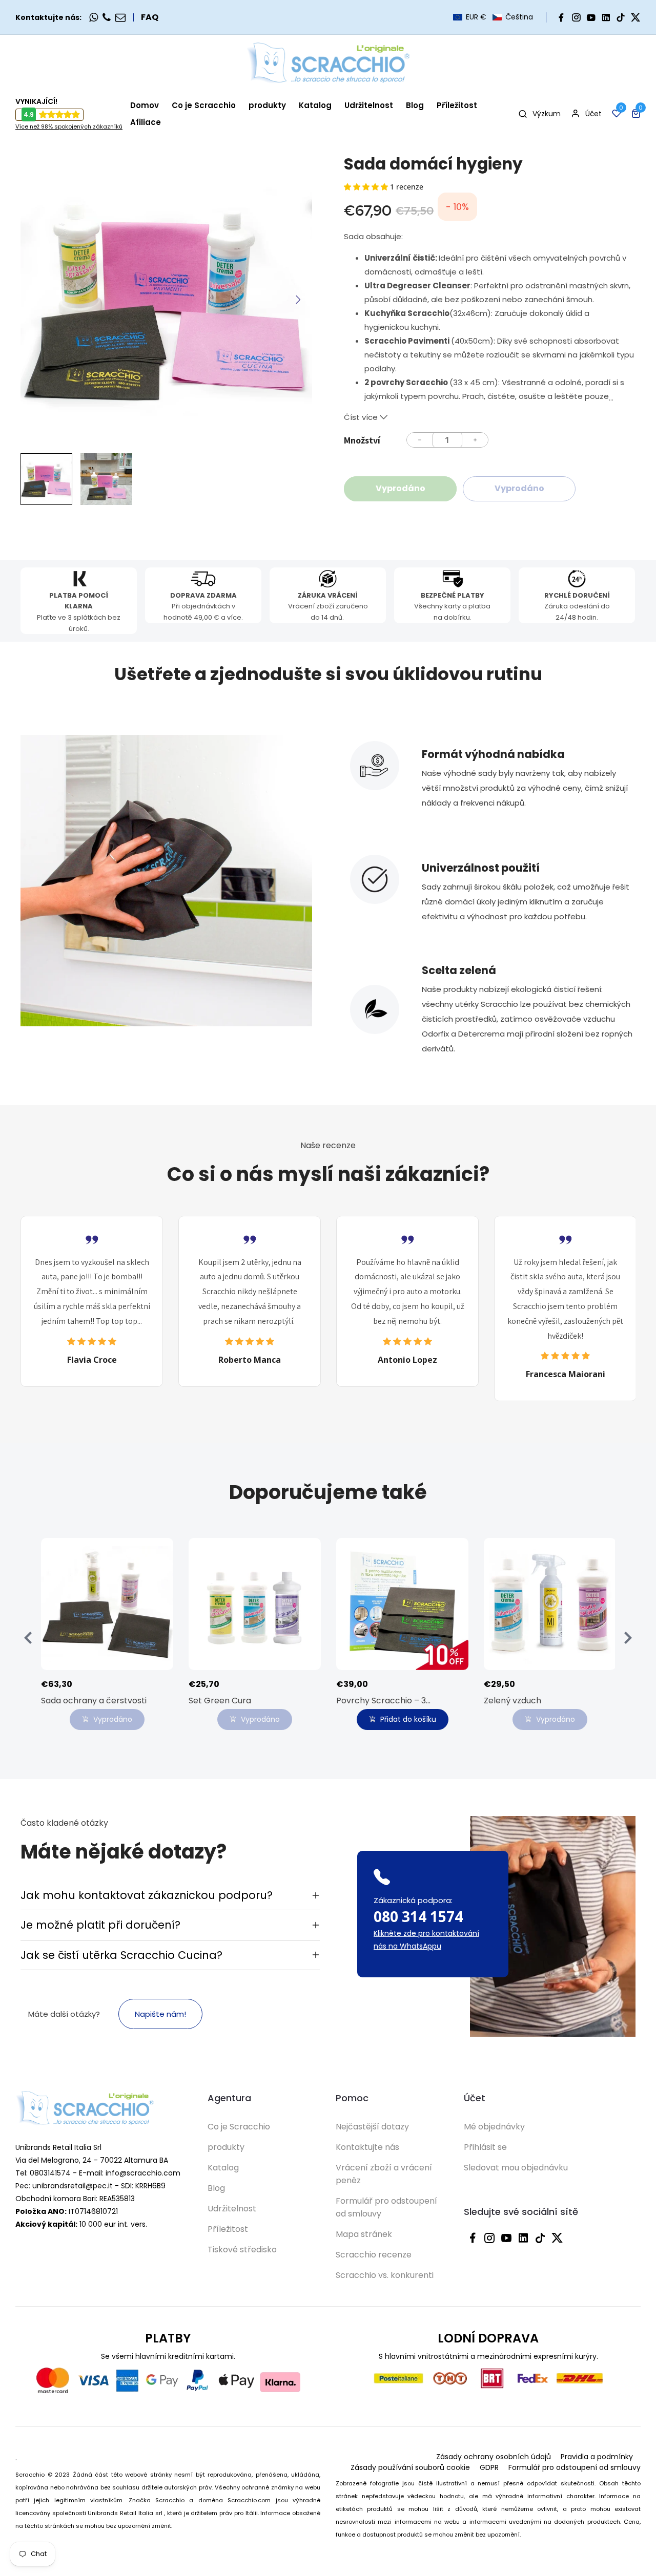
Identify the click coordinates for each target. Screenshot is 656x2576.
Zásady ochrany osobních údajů (494, 2457)
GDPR (489, 2467)
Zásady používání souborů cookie (410, 2467)
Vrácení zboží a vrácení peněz (384, 2174)
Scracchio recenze (374, 2255)
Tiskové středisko (242, 2250)
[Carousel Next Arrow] (298, 300)
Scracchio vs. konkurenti (385, 2275)
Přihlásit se (485, 2147)
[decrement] (420, 440)
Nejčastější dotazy (372, 2127)
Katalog (223, 2168)
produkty (226, 2147)
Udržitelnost (232, 2209)
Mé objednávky (494, 2127)
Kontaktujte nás (367, 2147)
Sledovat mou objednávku (516, 2168)
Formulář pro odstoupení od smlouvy (386, 2207)
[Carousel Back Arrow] (28, 1638)
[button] (493, 17)
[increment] (475, 440)
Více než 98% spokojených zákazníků (69, 126)
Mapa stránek (364, 2234)
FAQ (150, 17)
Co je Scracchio (239, 2127)
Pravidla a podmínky (597, 2457)
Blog (216, 2188)
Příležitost (228, 2229)
